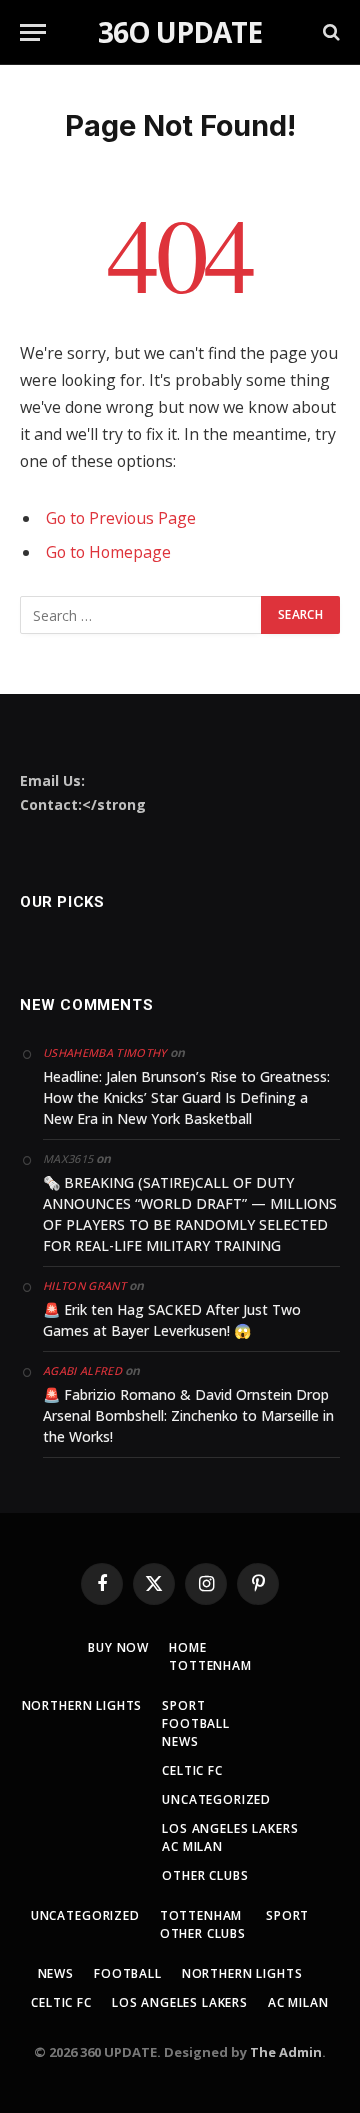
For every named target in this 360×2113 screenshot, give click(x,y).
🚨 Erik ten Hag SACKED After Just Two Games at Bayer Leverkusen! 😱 (172, 1320)
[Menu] (33, 32)
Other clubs (205, 1875)
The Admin (286, 2052)
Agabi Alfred (82, 1370)
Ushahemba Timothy (105, 1052)
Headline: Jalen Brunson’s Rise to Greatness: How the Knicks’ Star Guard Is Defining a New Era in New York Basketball (186, 1097)
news (180, 1741)
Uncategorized (216, 1799)
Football (196, 1723)
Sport (183, 1705)
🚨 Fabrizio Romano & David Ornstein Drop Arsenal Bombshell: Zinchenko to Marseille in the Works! (188, 1415)
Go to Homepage (108, 552)
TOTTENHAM (210, 1665)
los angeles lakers (230, 1828)
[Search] (329, 32)
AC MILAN (192, 1846)
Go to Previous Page (121, 518)
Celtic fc (192, 1770)
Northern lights (82, 1705)
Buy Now (118, 1647)
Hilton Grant (84, 1285)
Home (187, 1647)
